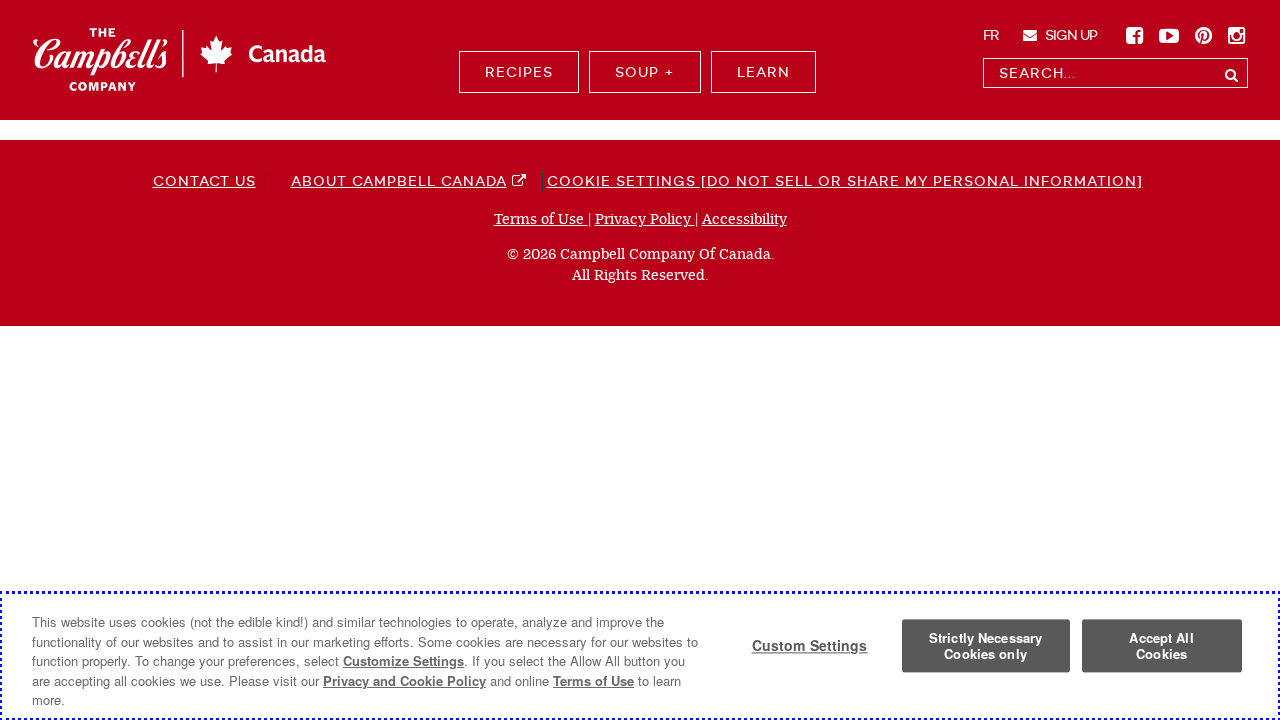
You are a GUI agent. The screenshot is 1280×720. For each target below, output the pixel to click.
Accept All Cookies (1161, 646)
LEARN (763, 72)
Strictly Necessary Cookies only (985, 646)
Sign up (1069, 35)
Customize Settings (403, 660)
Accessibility (744, 219)
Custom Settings (810, 646)
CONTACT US (204, 181)
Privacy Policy (645, 219)
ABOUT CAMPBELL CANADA (399, 181)
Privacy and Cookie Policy (404, 680)
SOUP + (645, 72)
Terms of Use (541, 219)
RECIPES (519, 72)
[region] (640, 656)
